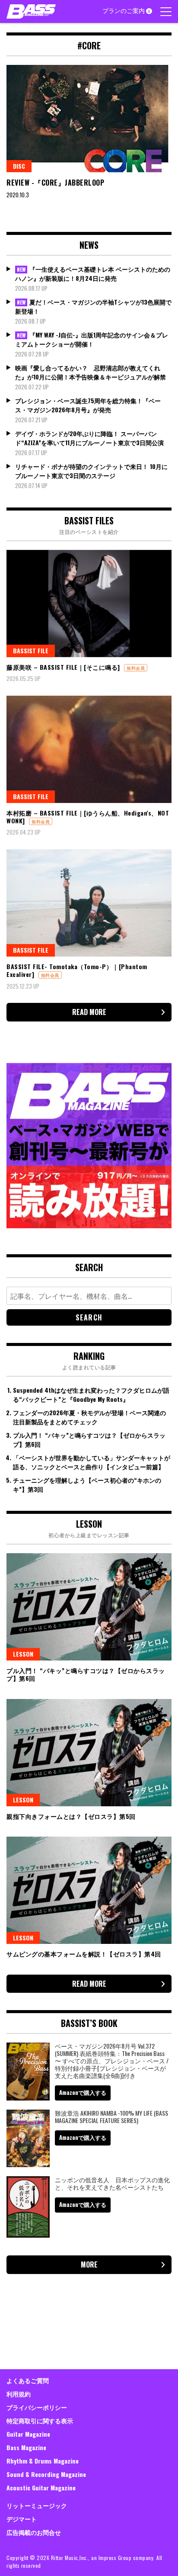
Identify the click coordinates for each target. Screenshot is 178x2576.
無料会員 (136, 668)
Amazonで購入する (83, 2092)
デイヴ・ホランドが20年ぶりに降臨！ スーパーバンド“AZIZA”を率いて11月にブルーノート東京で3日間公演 (89, 438)
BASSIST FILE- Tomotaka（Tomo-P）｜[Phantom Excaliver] (77, 970)
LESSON (23, 1654)
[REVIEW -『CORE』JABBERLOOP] (89, 119)
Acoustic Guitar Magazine (41, 2488)
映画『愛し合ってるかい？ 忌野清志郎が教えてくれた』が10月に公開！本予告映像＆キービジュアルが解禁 (91, 372)
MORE (89, 2264)
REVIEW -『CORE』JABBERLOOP (56, 183)
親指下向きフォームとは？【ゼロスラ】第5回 (71, 1816)
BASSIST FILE (31, 650)
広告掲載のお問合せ (34, 2532)
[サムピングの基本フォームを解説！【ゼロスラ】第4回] (89, 1890)
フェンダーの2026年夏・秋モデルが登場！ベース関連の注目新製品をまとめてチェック (89, 1417)
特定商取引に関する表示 (40, 2420)
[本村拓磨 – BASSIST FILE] (89, 749)
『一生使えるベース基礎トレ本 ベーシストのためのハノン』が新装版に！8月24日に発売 (93, 273)
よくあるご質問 (28, 2380)
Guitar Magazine (28, 2434)
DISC (19, 166)
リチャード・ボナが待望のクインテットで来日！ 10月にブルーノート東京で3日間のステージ (91, 471)
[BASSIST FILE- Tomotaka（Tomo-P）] (89, 903)
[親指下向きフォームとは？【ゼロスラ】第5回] (89, 1753)
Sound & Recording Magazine (46, 2474)
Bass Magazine (26, 2447)
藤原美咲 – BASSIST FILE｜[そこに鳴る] (63, 667)
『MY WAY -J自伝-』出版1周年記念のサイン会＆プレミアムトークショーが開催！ (92, 339)
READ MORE (89, 1012)
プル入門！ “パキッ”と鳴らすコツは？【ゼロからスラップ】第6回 (86, 1674)
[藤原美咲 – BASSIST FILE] (89, 604)
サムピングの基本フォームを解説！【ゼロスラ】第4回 (84, 1954)
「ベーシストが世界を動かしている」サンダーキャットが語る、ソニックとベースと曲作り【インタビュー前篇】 (92, 1462)
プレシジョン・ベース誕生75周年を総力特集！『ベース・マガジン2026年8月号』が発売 (88, 405)
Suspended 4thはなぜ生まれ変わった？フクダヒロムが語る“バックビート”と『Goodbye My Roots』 (91, 1394)
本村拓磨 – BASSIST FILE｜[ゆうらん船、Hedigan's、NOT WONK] (88, 817)
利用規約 (19, 2394)
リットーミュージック (37, 2505)
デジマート (22, 2519)
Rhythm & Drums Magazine (43, 2461)
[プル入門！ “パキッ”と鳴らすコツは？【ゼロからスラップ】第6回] (89, 1607)
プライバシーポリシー (37, 2407)
